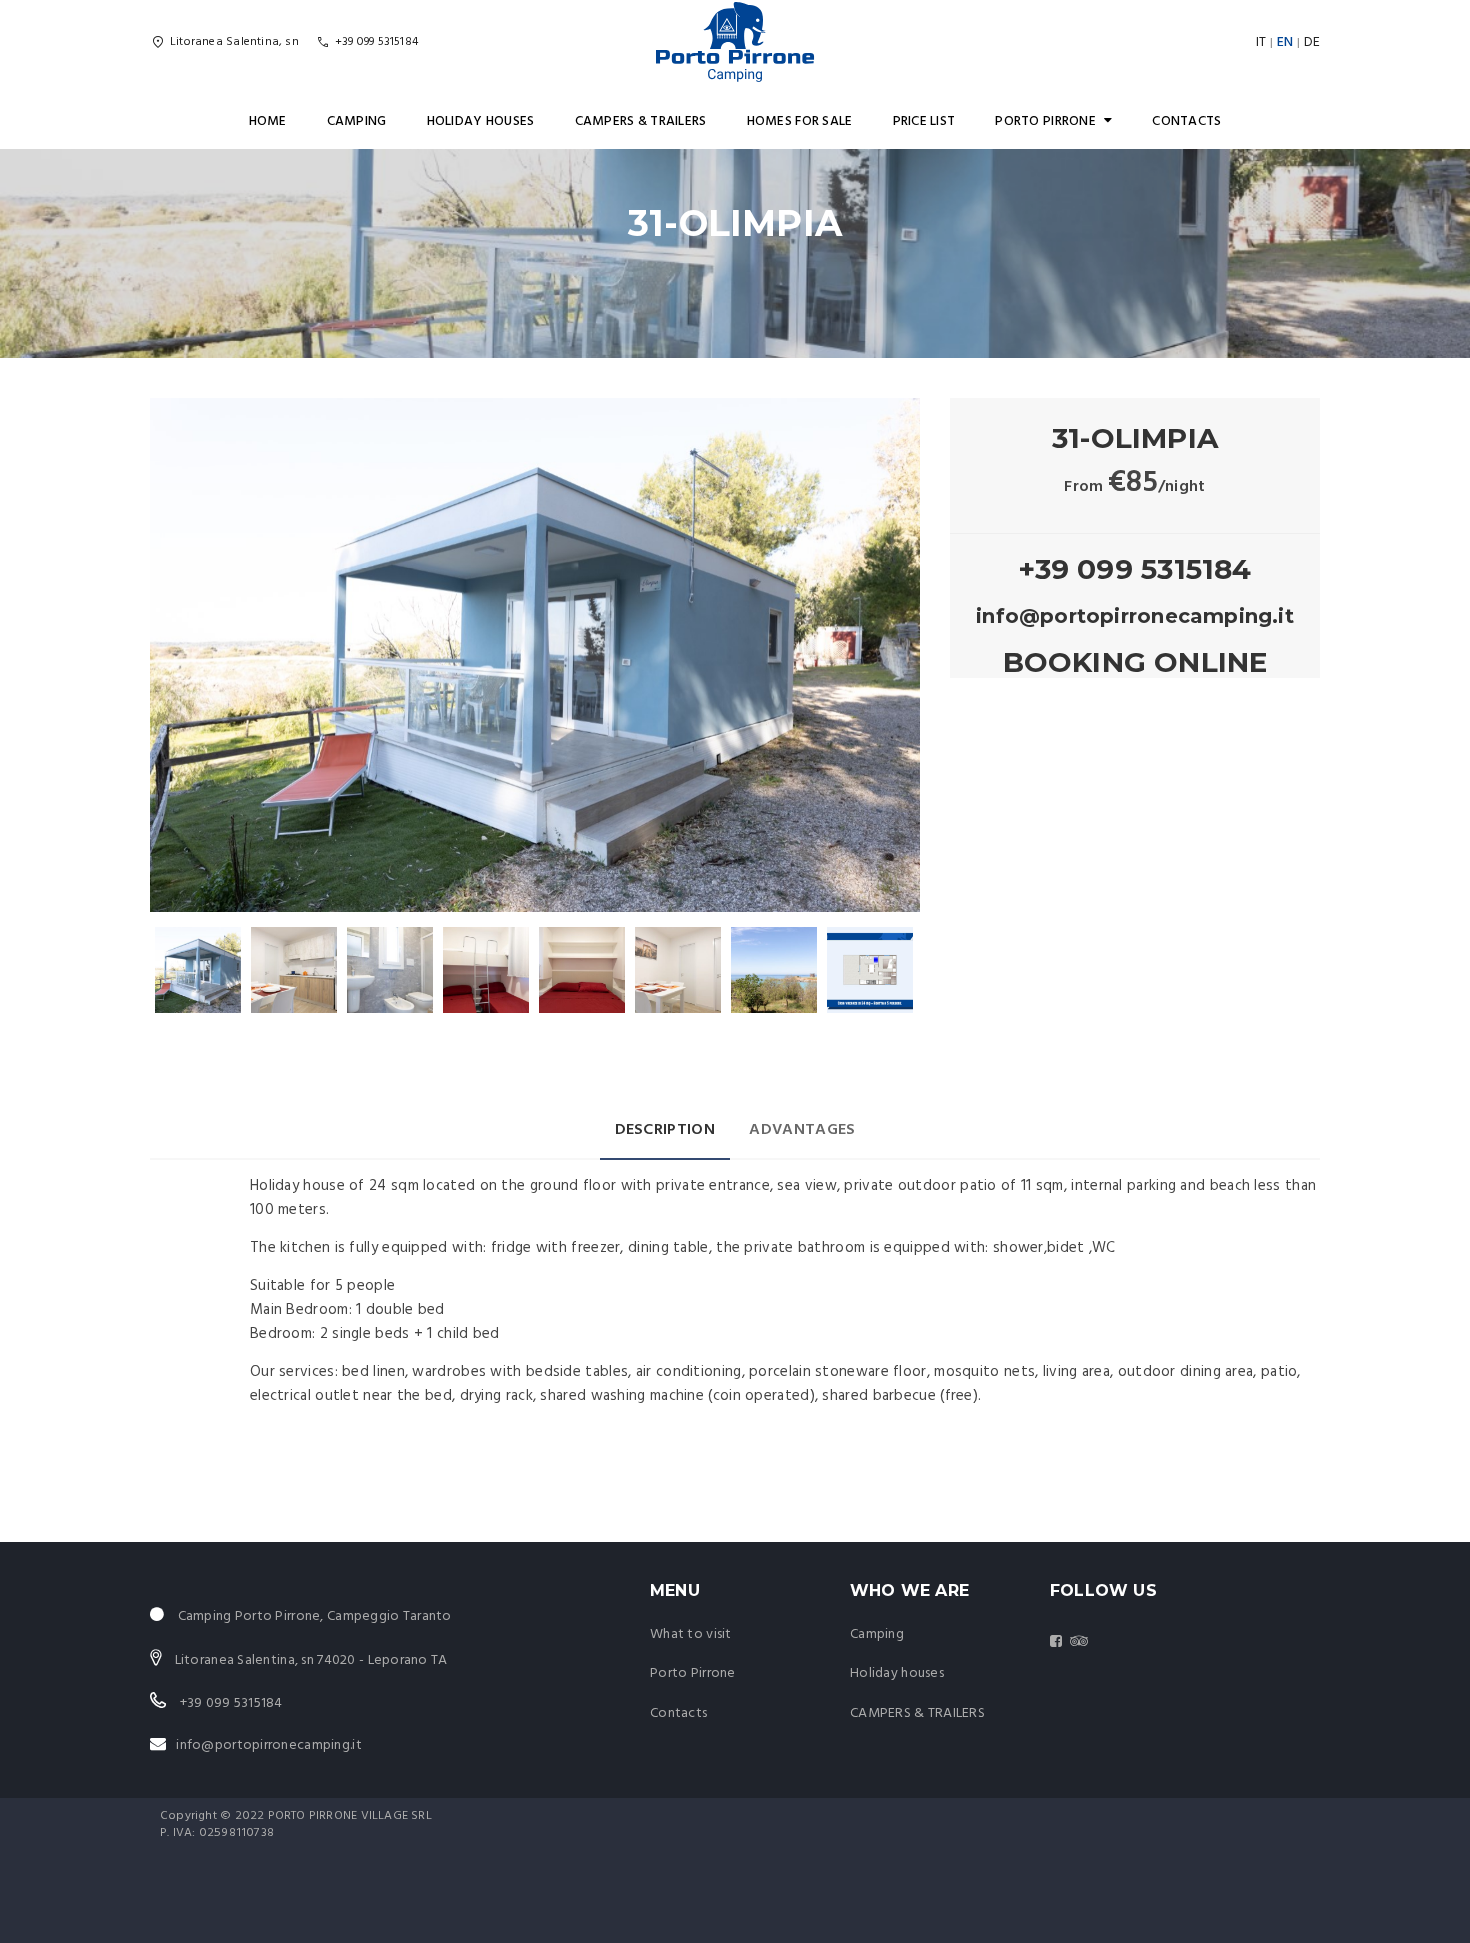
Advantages (802, 1130)
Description (665, 1130)
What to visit (691, 1634)
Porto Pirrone (1045, 121)
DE (1312, 42)
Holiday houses (481, 121)
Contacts (1186, 121)
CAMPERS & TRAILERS (641, 121)
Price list (924, 121)
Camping (357, 121)
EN (1285, 42)
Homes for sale (800, 121)
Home (268, 121)
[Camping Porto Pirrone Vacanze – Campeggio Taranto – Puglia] (735, 42)
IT (1261, 42)
